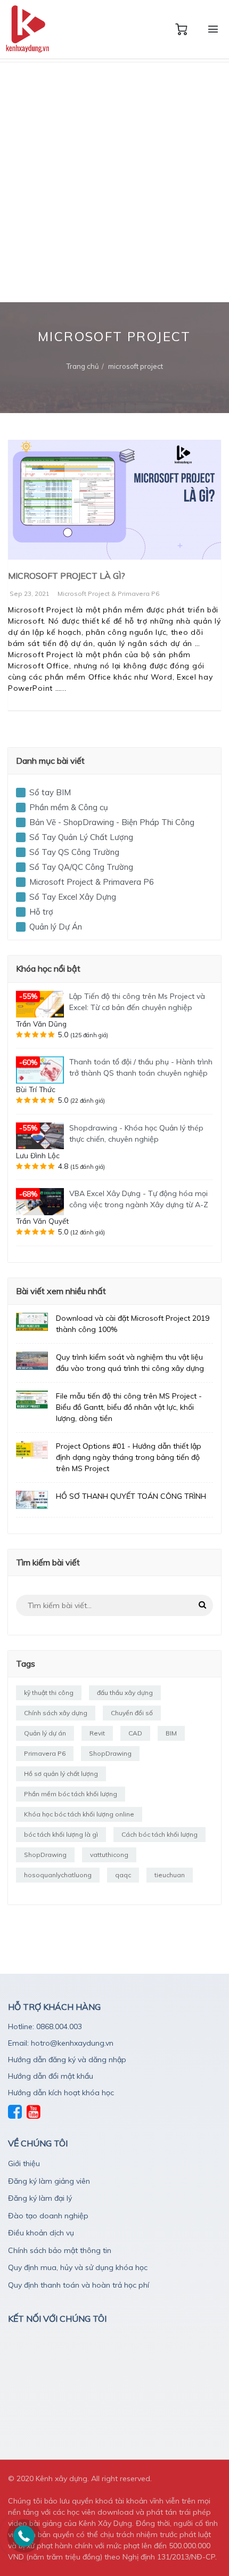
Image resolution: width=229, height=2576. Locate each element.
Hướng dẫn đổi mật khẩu (51, 2076)
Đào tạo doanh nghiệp (48, 2216)
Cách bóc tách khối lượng (160, 1834)
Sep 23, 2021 (30, 593)
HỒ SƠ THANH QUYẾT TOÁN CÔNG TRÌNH (131, 1496)
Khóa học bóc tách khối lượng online (79, 1814)
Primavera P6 (45, 1753)
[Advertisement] (114, 182)
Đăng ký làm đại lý (40, 2198)
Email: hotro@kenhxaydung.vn (61, 2043)
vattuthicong (109, 1855)
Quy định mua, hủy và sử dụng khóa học (78, 2267)
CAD (135, 1733)
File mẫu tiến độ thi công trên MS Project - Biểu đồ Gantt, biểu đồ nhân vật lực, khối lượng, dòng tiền (129, 1407)
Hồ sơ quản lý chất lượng (61, 1774)
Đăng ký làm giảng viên (49, 2181)
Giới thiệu (24, 2163)
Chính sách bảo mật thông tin (60, 2250)
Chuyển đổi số (132, 1713)
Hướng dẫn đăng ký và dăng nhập (67, 2060)
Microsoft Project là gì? (67, 576)
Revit (97, 1733)
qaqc (123, 1875)
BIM (171, 1733)
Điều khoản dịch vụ (41, 2233)
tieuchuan (170, 1875)
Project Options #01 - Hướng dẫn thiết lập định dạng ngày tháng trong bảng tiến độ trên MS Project (129, 1457)
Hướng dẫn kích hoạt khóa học (61, 2093)
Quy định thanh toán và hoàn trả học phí (79, 2285)
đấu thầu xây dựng (125, 1693)
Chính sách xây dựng (56, 1713)
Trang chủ (83, 366)
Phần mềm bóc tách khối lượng (71, 1794)
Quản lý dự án (45, 1733)
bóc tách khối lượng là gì (61, 1834)
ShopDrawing (110, 1753)
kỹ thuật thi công (49, 1693)
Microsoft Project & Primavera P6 (108, 593)
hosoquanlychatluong (58, 1875)
